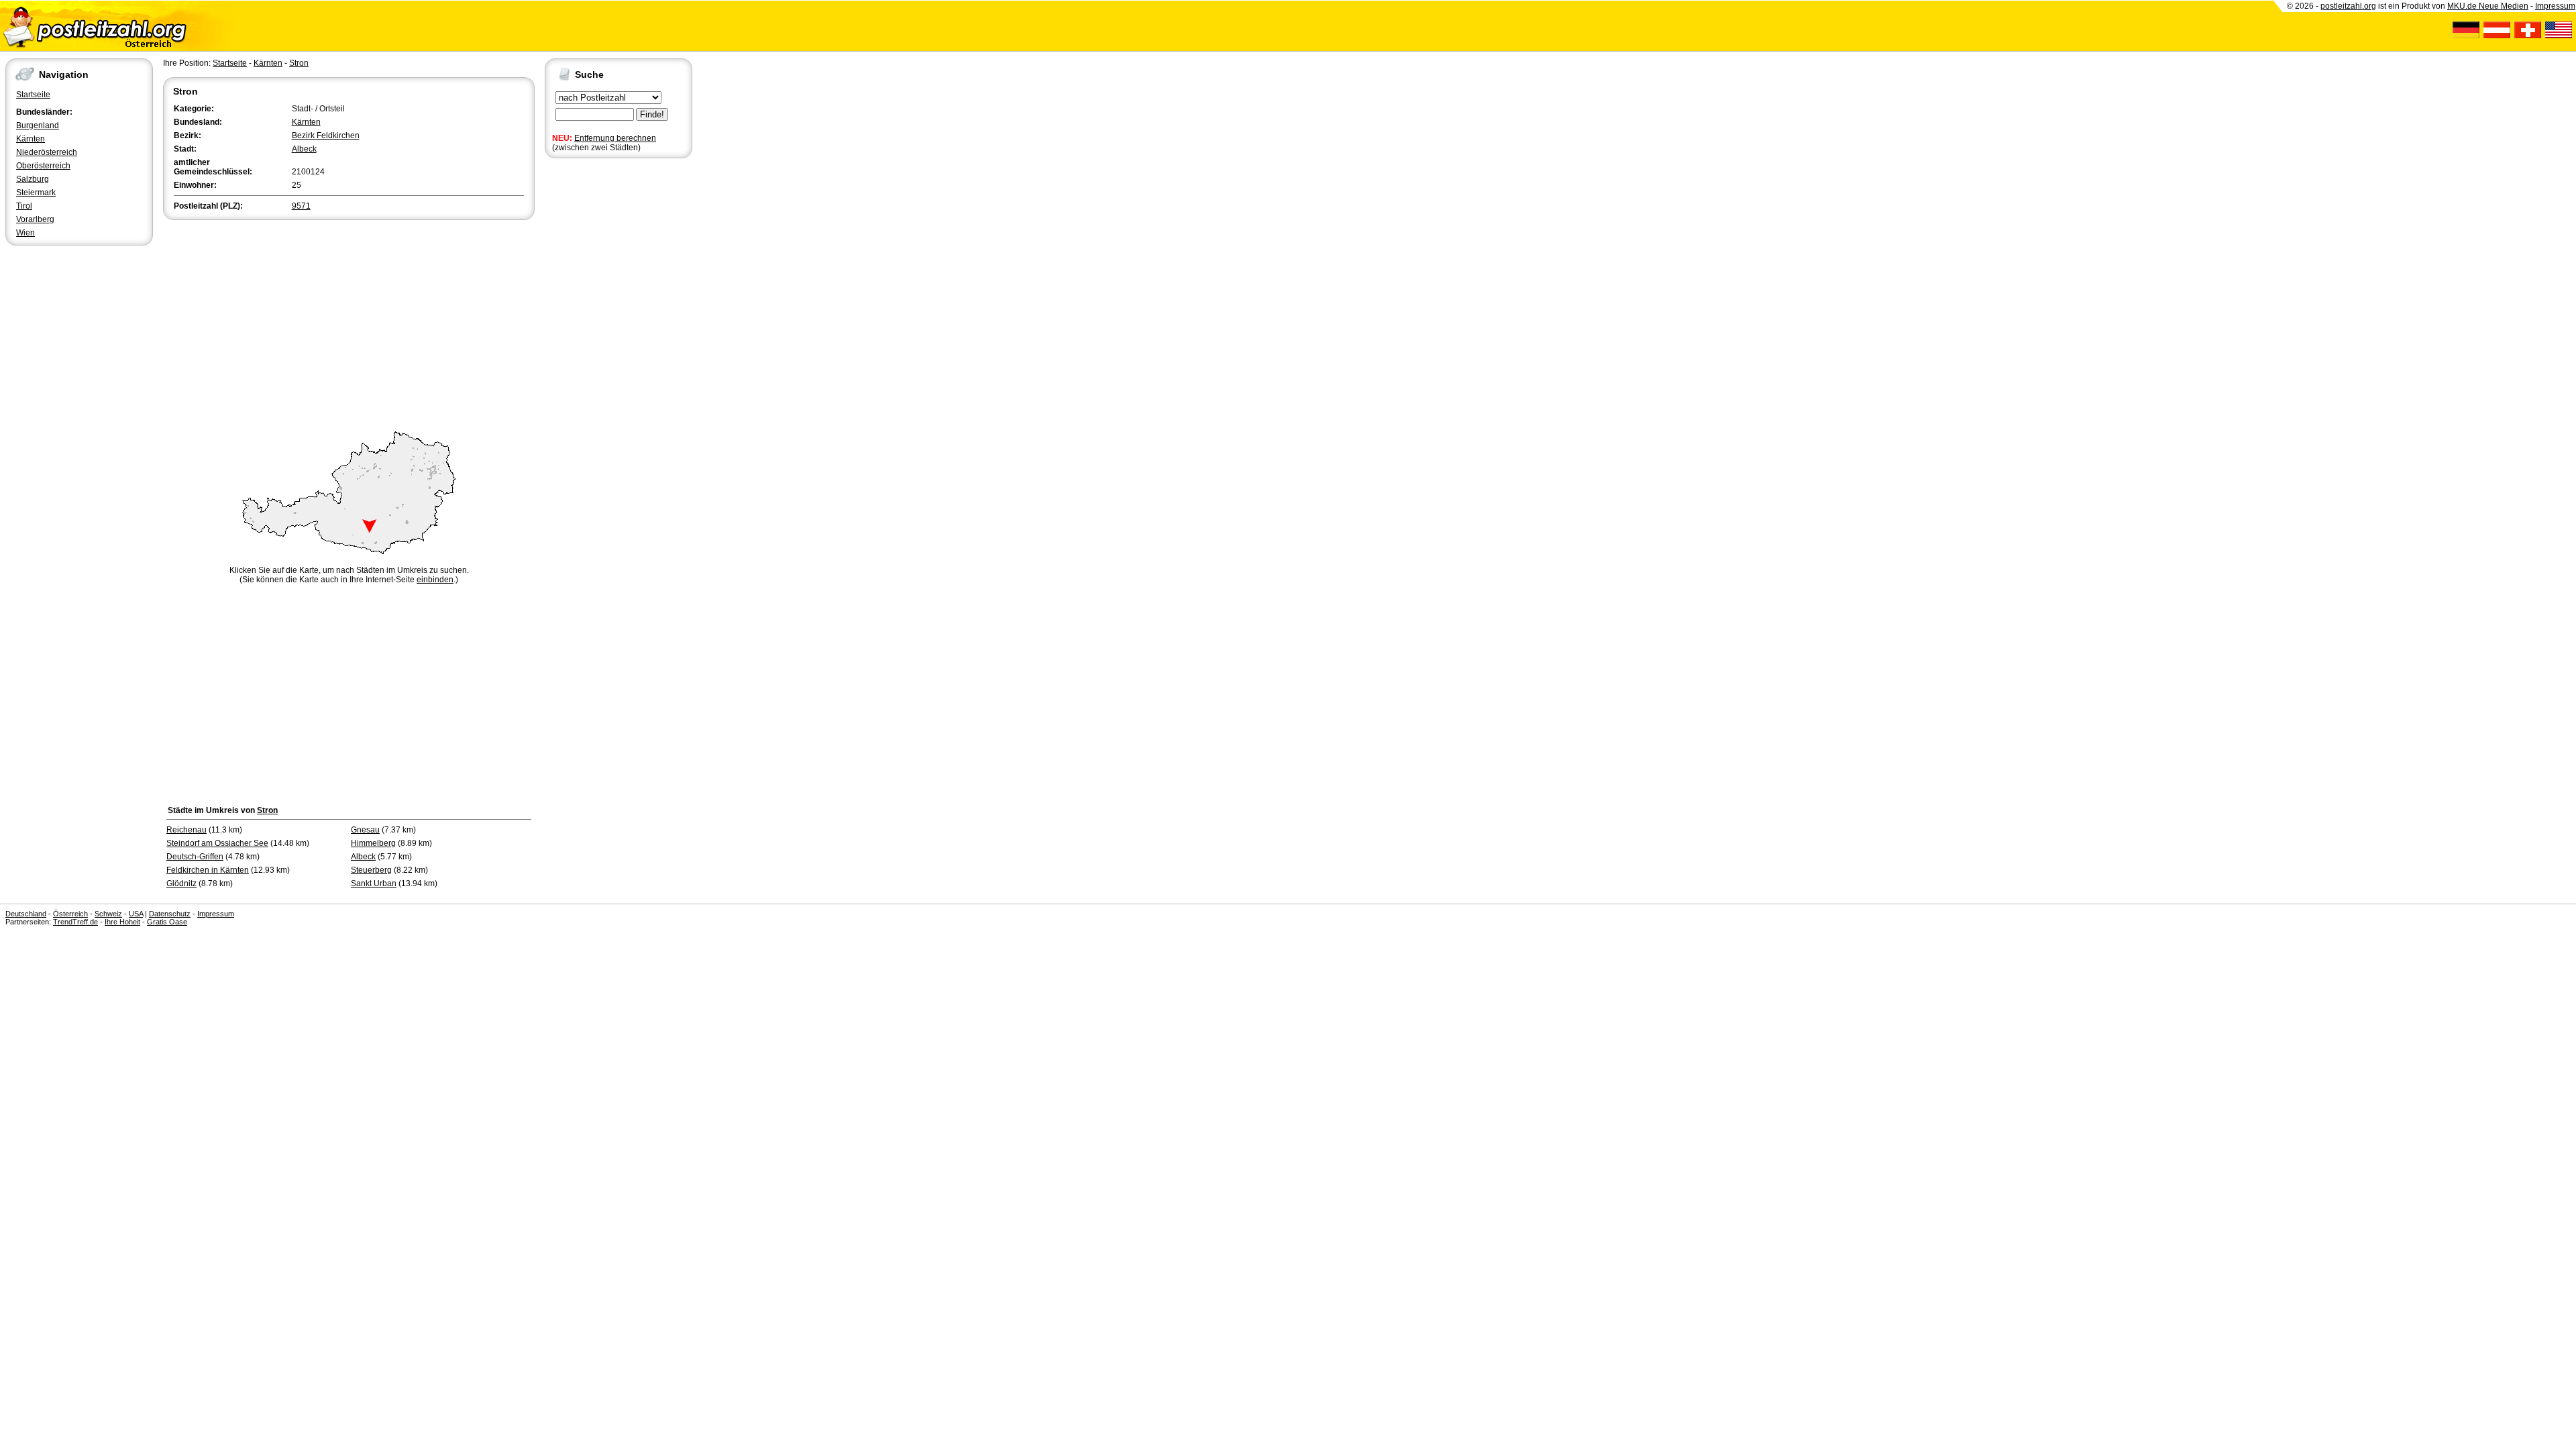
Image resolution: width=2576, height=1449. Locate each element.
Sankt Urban (374, 883)
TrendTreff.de (75, 922)
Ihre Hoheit (122, 922)
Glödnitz (181, 883)
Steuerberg (371, 870)
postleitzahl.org (2348, 6)
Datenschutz (170, 914)
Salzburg (33, 179)
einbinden (435, 580)
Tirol (24, 206)
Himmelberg (373, 843)
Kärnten (31, 139)
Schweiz (108, 914)
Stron (299, 63)
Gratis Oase (167, 922)
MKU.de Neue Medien (2488, 6)
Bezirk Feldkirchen (326, 136)
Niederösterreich (47, 152)
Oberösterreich (43, 166)
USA (136, 914)
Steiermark (36, 193)
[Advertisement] (349, 323)
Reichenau (186, 830)
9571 (301, 206)
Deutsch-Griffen (195, 857)
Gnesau (365, 830)
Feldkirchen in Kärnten (208, 870)
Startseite (33, 95)
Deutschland (26, 914)
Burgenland (38, 125)
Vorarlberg (35, 219)
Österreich (70, 914)
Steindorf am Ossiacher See (217, 843)
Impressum (2555, 6)
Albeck (304, 149)
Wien (25, 233)
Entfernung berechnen (615, 138)
